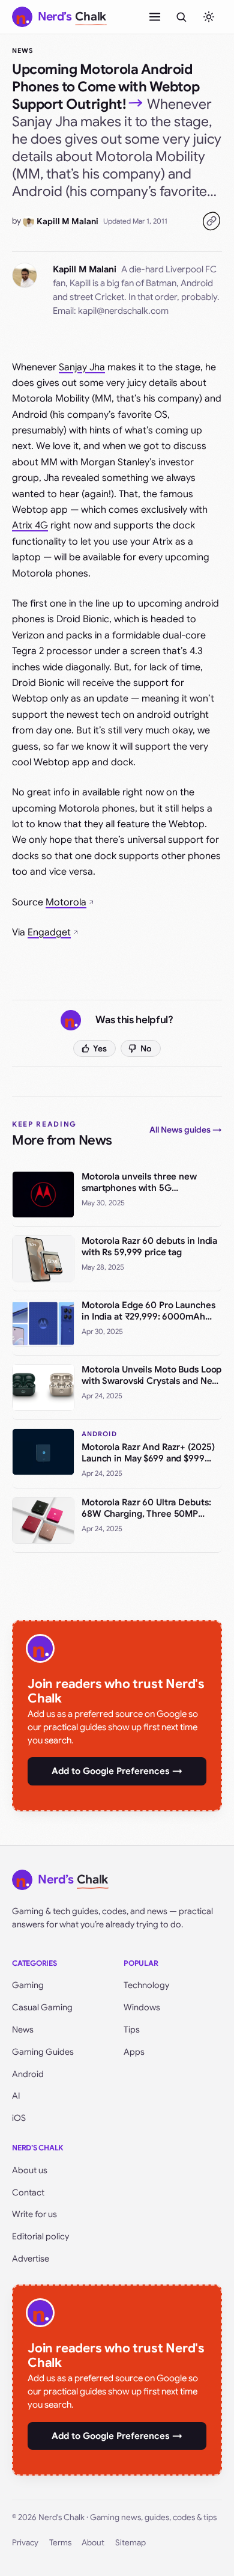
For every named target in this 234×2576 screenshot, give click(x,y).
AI (16, 2096)
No (146, 1048)
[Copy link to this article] (211, 221)
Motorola (66, 902)
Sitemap (130, 2543)
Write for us (34, 2214)
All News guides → (186, 1130)
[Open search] (181, 17)
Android (28, 2074)
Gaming (28, 1985)
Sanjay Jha (82, 367)
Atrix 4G (30, 525)
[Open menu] (155, 17)
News (22, 50)
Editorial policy (40, 2236)
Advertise (31, 2259)
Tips (132, 2030)
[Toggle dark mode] (209, 17)
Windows (142, 2007)
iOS (19, 2118)
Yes (100, 1048)
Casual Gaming (42, 2007)
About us (30, 2170)
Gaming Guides (43, 2052)
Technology (146, 1985)
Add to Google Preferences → (117, 1771)
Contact (28, 2192)
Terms (60, 2543)
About (93, 2543)
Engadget (49, 932)
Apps (134, 2052)
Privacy (25, 2543)
